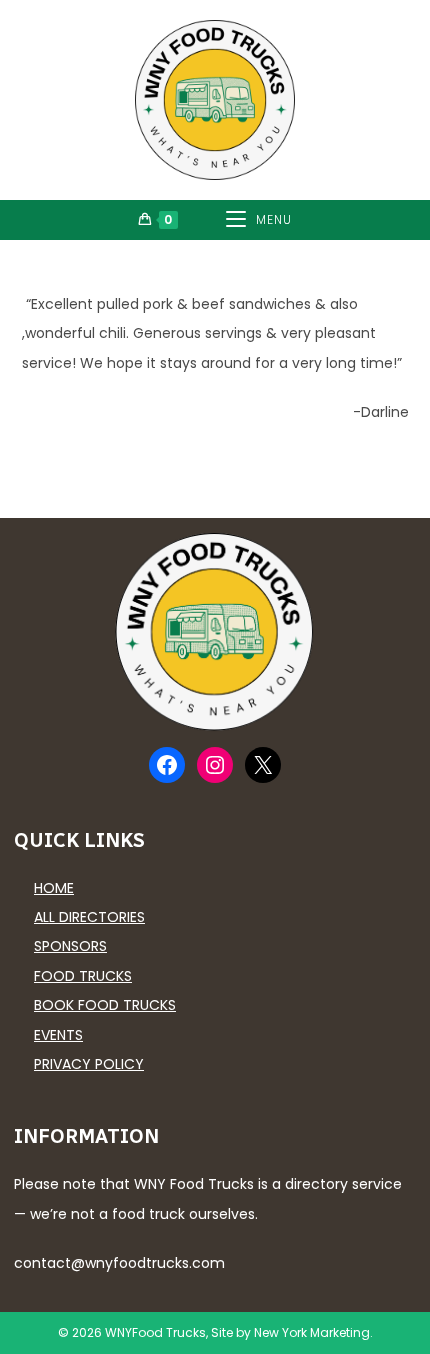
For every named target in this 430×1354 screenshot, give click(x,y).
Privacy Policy (89, 1064)
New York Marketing (312, 1332)
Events (58, 1035)
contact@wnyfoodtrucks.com (119, 1263)
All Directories (89, 917)
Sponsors (70, 946)
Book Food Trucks (105, 1005)
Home (54, 888)
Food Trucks (83, 976)
